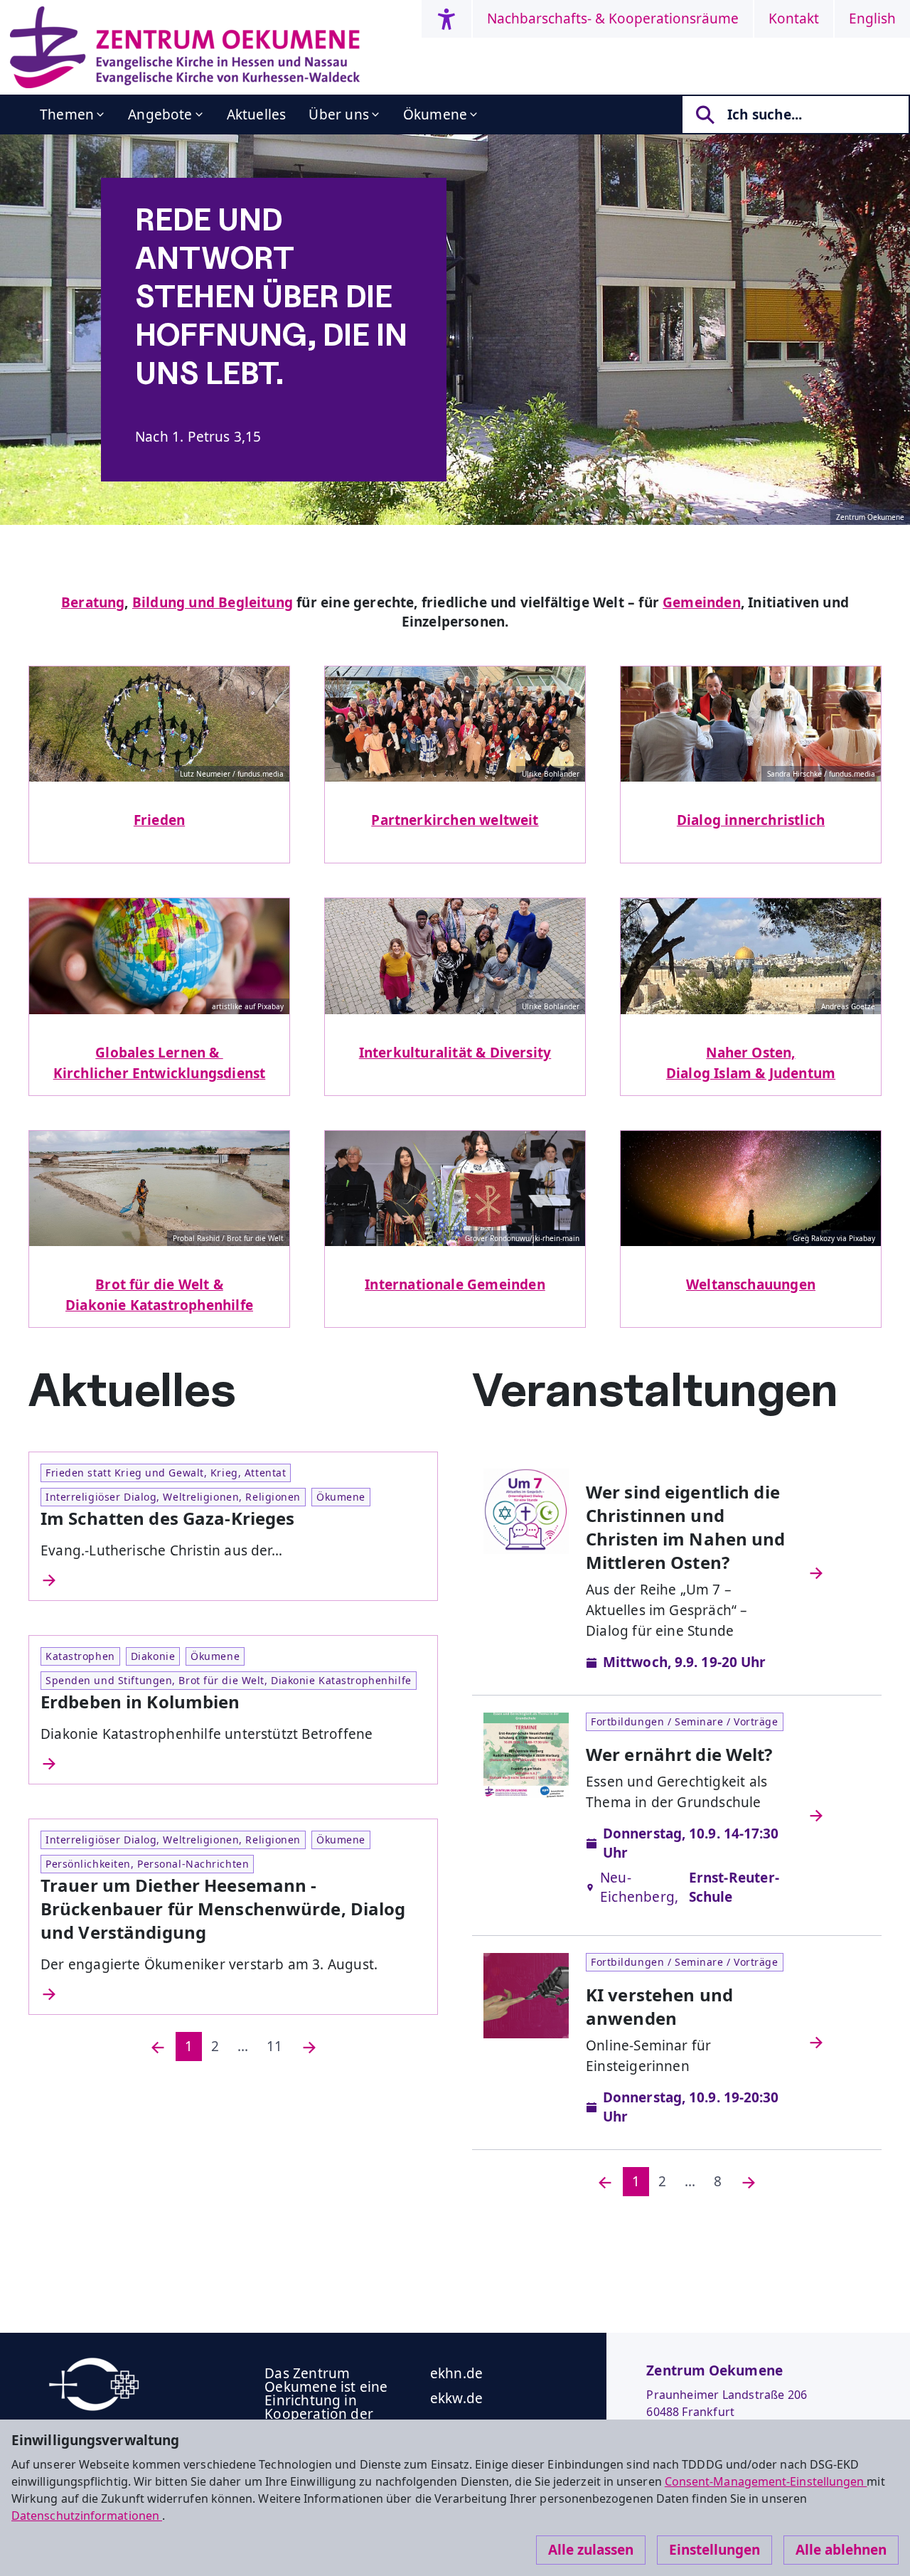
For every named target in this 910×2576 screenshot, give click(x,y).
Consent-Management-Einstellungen (766, 2481)
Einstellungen (714, 2550)
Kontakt (794, 18)
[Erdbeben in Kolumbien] (233, 1764)
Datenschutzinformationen (87, 2516)
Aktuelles (257, 115)
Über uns (339, 115)
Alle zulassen (591, 2550)
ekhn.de (456, 2373)
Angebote (160, 115)
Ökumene (435, 115)
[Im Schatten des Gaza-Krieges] (233, 1580)
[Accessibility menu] (446, 19)
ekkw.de (456, 2398)
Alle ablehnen (841, 2550)
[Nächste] (309, 2047)
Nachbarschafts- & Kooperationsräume (613, 18)
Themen (67, 115)
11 (274, 2046)
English (872, 18)
